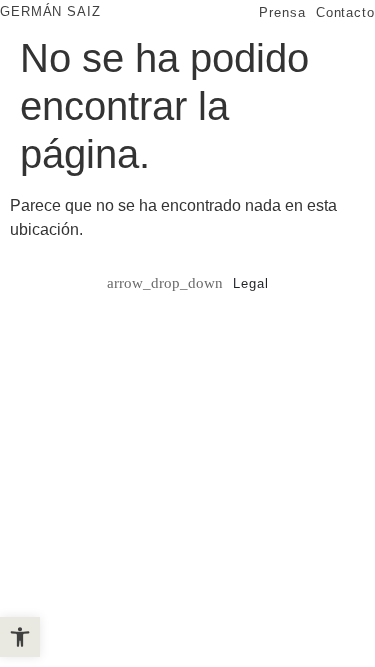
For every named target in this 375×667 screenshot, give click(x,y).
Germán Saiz (50, 11)
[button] (20, 637)
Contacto (345, 12)
